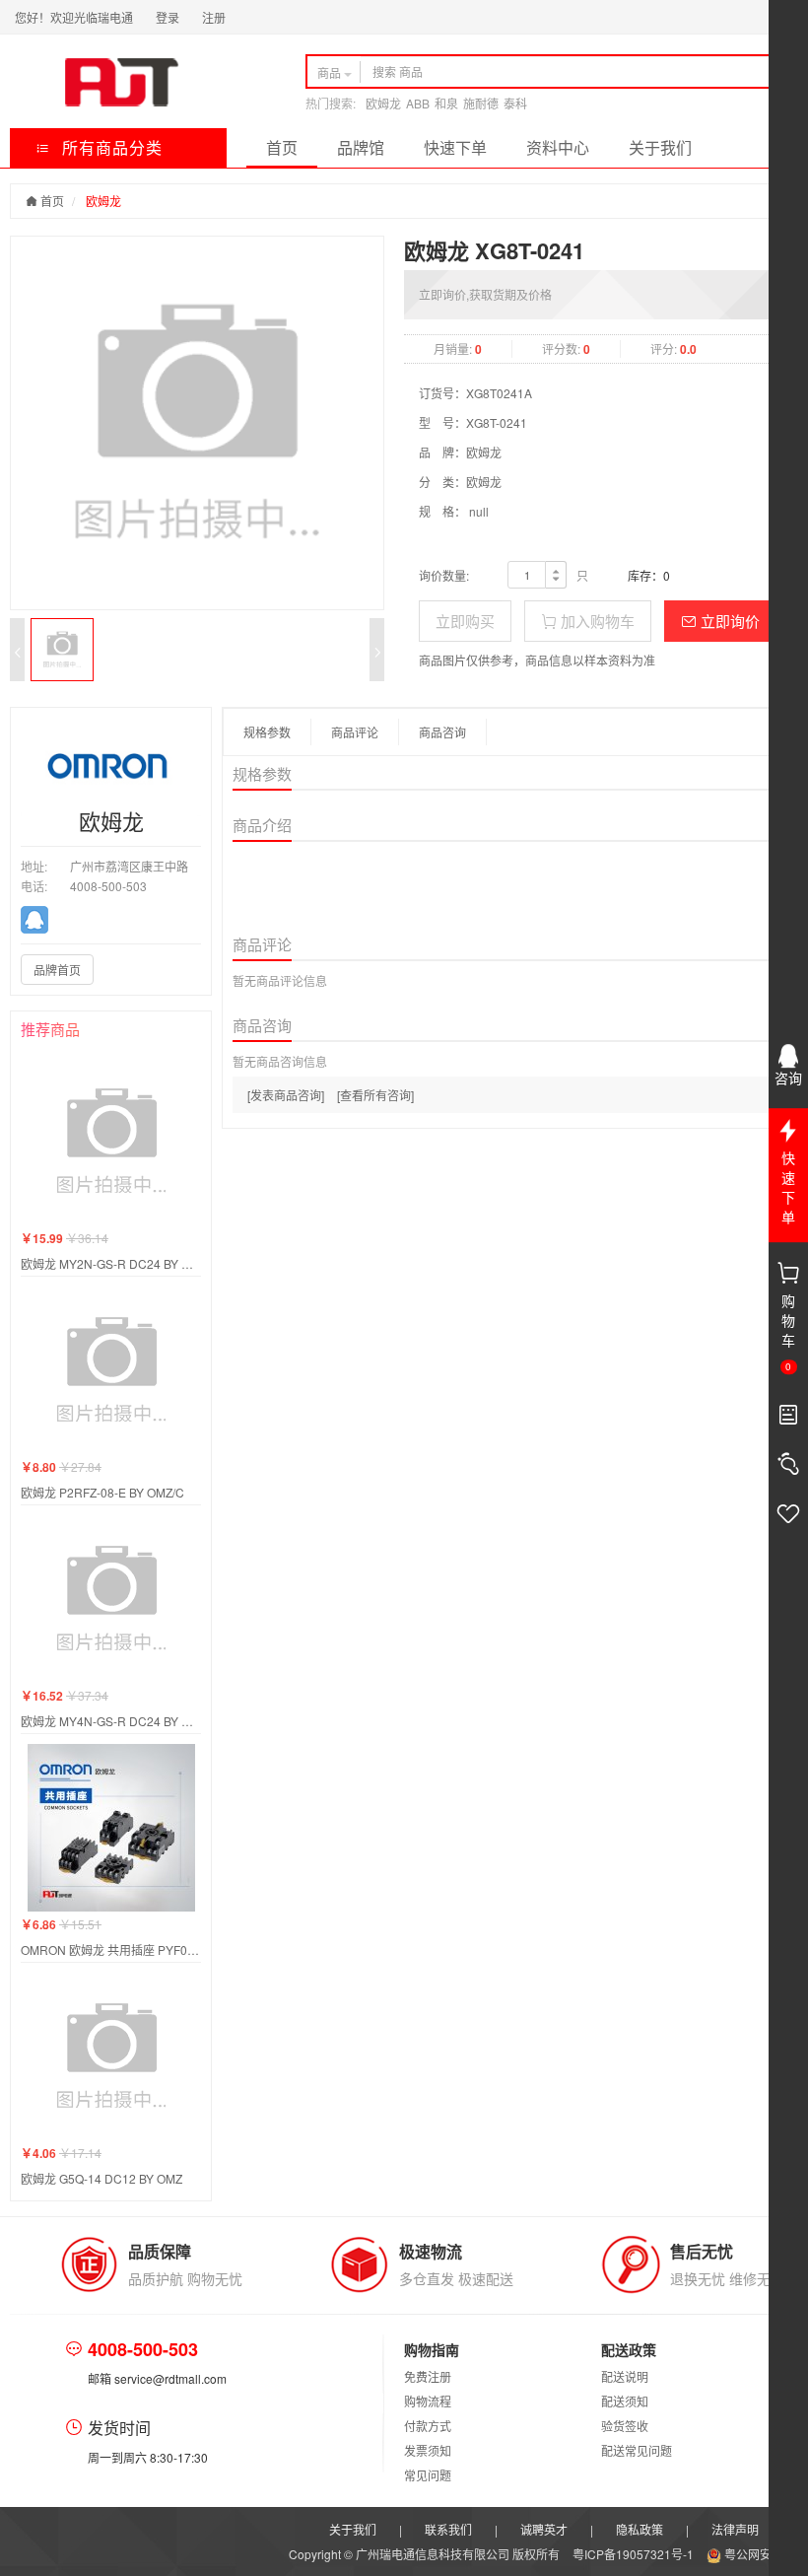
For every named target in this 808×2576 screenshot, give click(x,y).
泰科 (515, 103)
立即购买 (465, 621)
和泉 (446, 103)
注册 (214, 17)
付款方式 (428, 2426)
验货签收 (625, 2426)
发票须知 (428, 2450)
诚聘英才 (544, 2529)
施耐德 (481, 103)
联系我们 (448, 2529)
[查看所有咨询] (375, 1095)
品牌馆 (361, 147)
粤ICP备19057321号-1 (635, 2554)
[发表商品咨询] (286, 1095)
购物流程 (428, 2401)
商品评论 (355, 732)
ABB (418, 103)
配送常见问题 (637, 2450)
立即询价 (728, 621)
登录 (168, 17)
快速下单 (455, 147)
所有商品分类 (110, 147)
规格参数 (267, 732)
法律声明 (735, 2529)
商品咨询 (442, 732)
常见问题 (428, 2475)
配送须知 (625, 2401)
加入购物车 (596, 621)
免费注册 (428, 2376)
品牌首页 (57, 970)
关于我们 (660, 147)
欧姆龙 (383, 103)
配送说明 (625, 2376)
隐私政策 (640, 2529)
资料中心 (558, 147)
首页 (282, 147)
